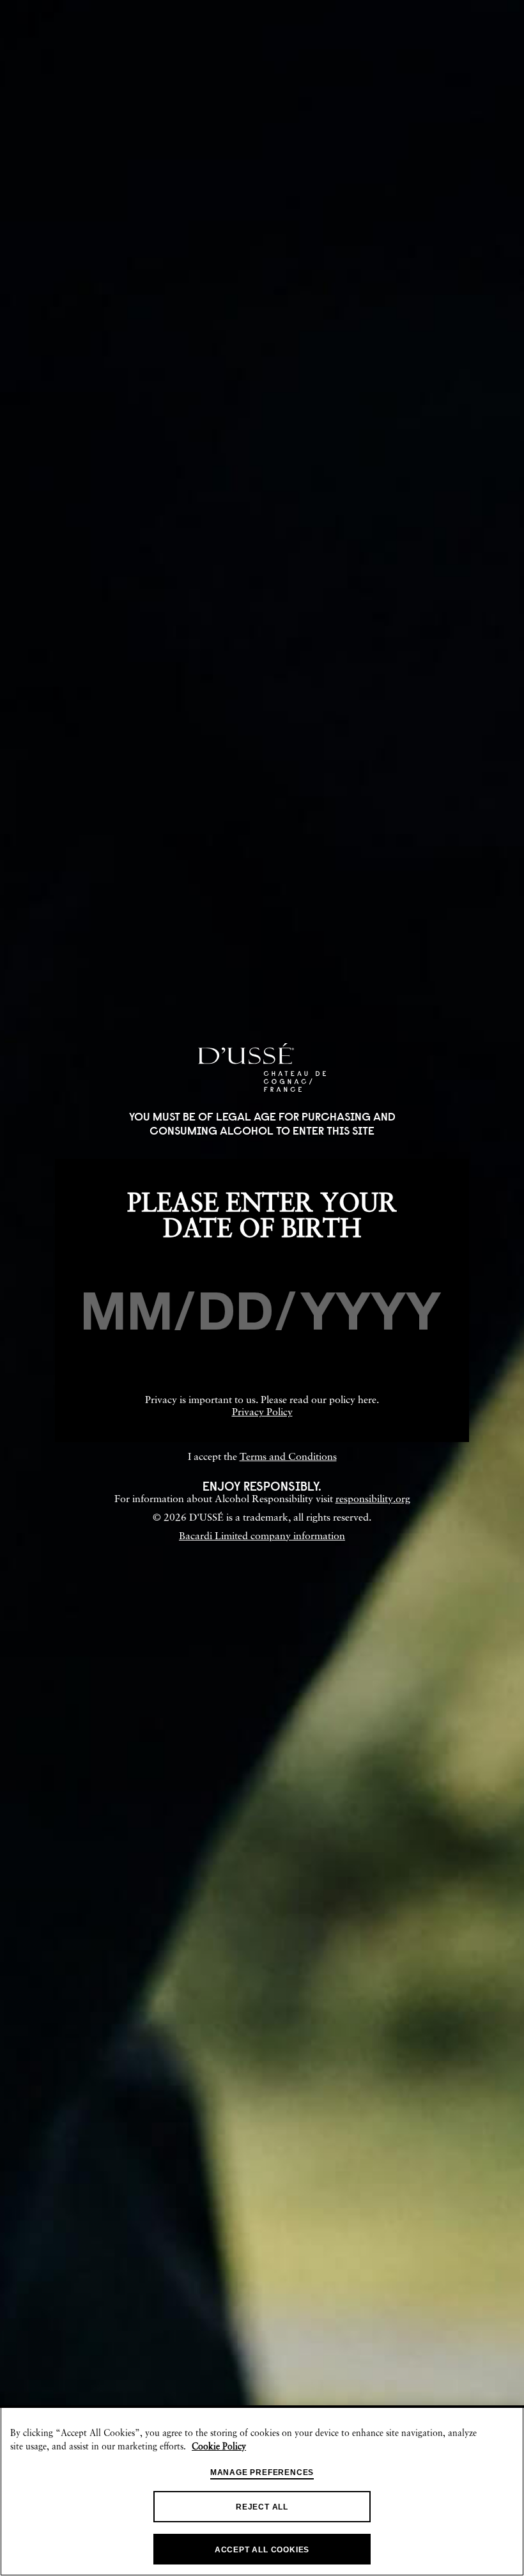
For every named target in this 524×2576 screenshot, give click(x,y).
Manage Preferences (262, 2472)
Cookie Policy (219, 2447)
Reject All (262, 2507)
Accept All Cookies (262, 2550)
